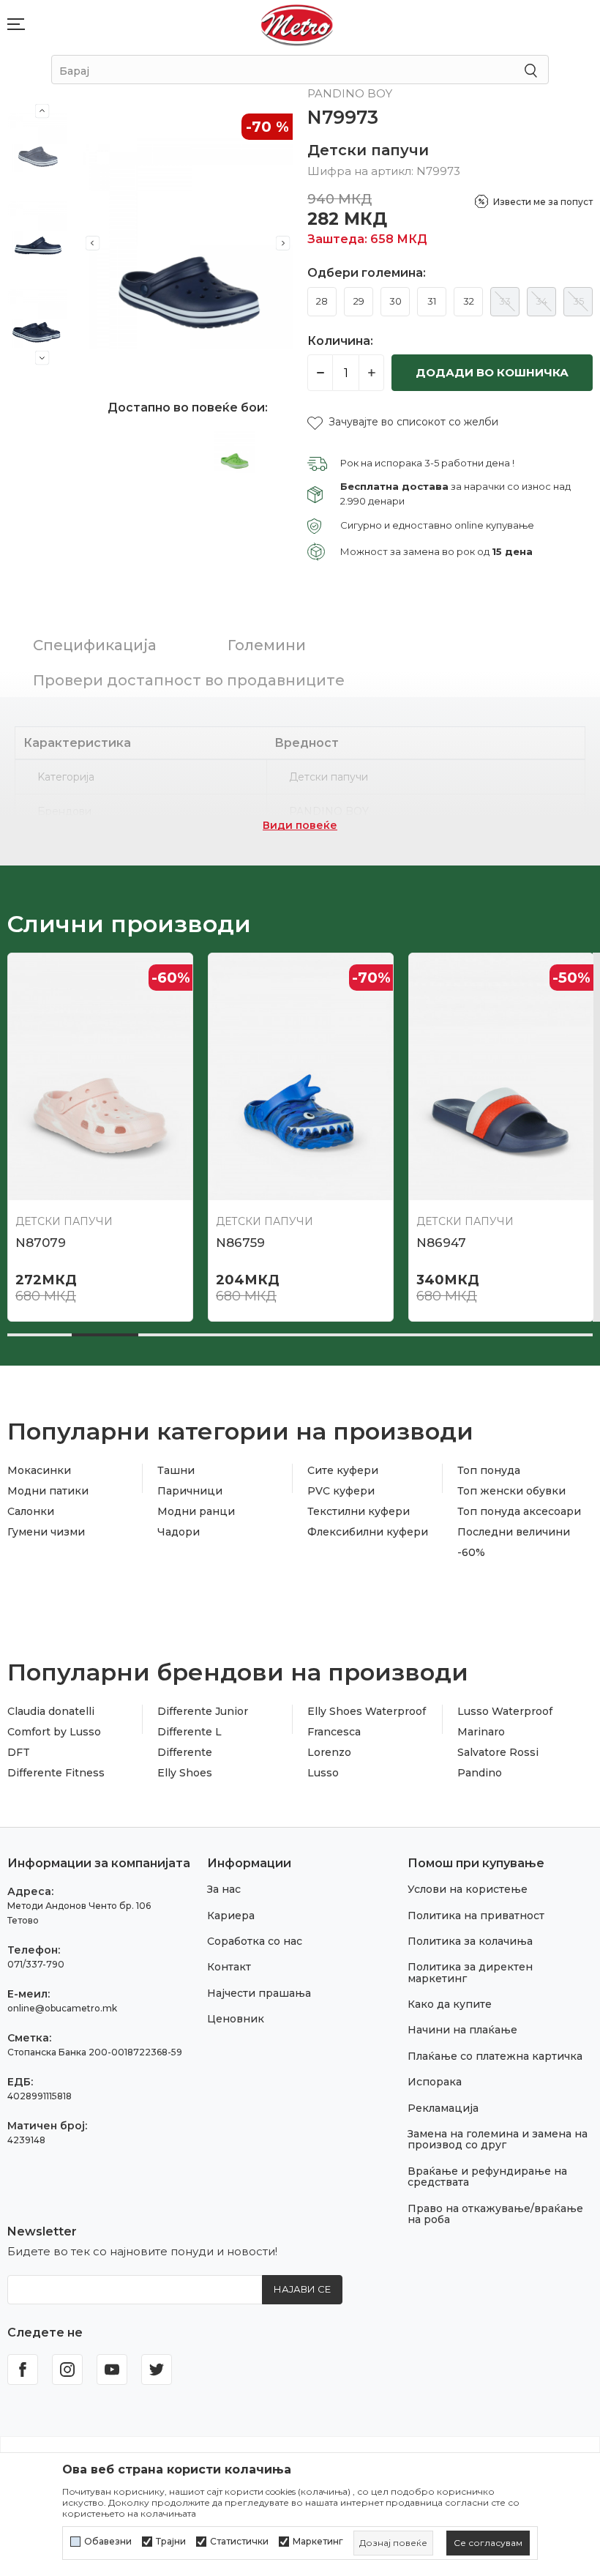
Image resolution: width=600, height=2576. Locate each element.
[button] (403, 422)
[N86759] (301, 1076)
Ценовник (236, 2019)
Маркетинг (318, 2542)
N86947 (441, 1243)
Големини (267, 645)
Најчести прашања (259, 1993)
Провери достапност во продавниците (189, 680)
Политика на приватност (476, 1916)
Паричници (190, 1491)
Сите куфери (343, 1470)
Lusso (323, 1773)
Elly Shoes (185, 1773)
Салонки (31, 1511)
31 (432, 301)
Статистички (239, 2542)
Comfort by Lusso (54, 1732)
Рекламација (443, 2108)
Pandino (480, 1773)
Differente (185, 1752)
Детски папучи (368, 150)
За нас (224, 1889)
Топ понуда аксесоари (519, 1511)
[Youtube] (112, 2370)
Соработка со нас (255, 1941)
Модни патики (48, 1491)
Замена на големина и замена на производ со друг (498, 2139)
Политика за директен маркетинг (470, 1972)
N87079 (41, 1243)
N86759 (240, 1243)
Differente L (190, 1732)
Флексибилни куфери (368, 1532)
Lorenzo (329, 1752)
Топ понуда (489, 1470)
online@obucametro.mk (62, 2008)
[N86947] (501, 1076)
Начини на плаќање (462, 2030)
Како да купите (450, 2004)
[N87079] (100, 1076)
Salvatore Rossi (498, 1752)
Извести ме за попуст (543, 202)
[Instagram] (67, 2370)
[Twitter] (157, 2370)
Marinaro (481, 1732)
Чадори (179, 1532)
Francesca (334, 1732)
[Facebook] (23, 2370)
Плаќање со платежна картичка (495, 2056)
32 (469, 301)
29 (359, 301)
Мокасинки (39, 1470)
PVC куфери (341, 1491)
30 (395, 301)
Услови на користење (468, 1889)
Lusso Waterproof (505, 1711)
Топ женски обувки (511, 1491)
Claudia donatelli (51, 1711)
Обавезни (108, 2542)
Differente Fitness (56, 1773)
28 (322, 301)
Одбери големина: (367, 273)
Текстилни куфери (359, 1511)
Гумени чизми (46, 1532)
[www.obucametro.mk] (297, 25)
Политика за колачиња (470, 1941)
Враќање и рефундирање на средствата (487, 2177)
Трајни (171, 2542)
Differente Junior (203, 1711)
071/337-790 (36, 1964)
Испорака (435, 2082)
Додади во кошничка (492, 372)
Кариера (231, 1916)
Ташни (176, 1470)
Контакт (229, 1967)
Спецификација (95, 645)
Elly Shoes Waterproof (367, 1711)
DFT (19, 1752)
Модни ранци (196, 1511)
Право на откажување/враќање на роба (495, 2214)
